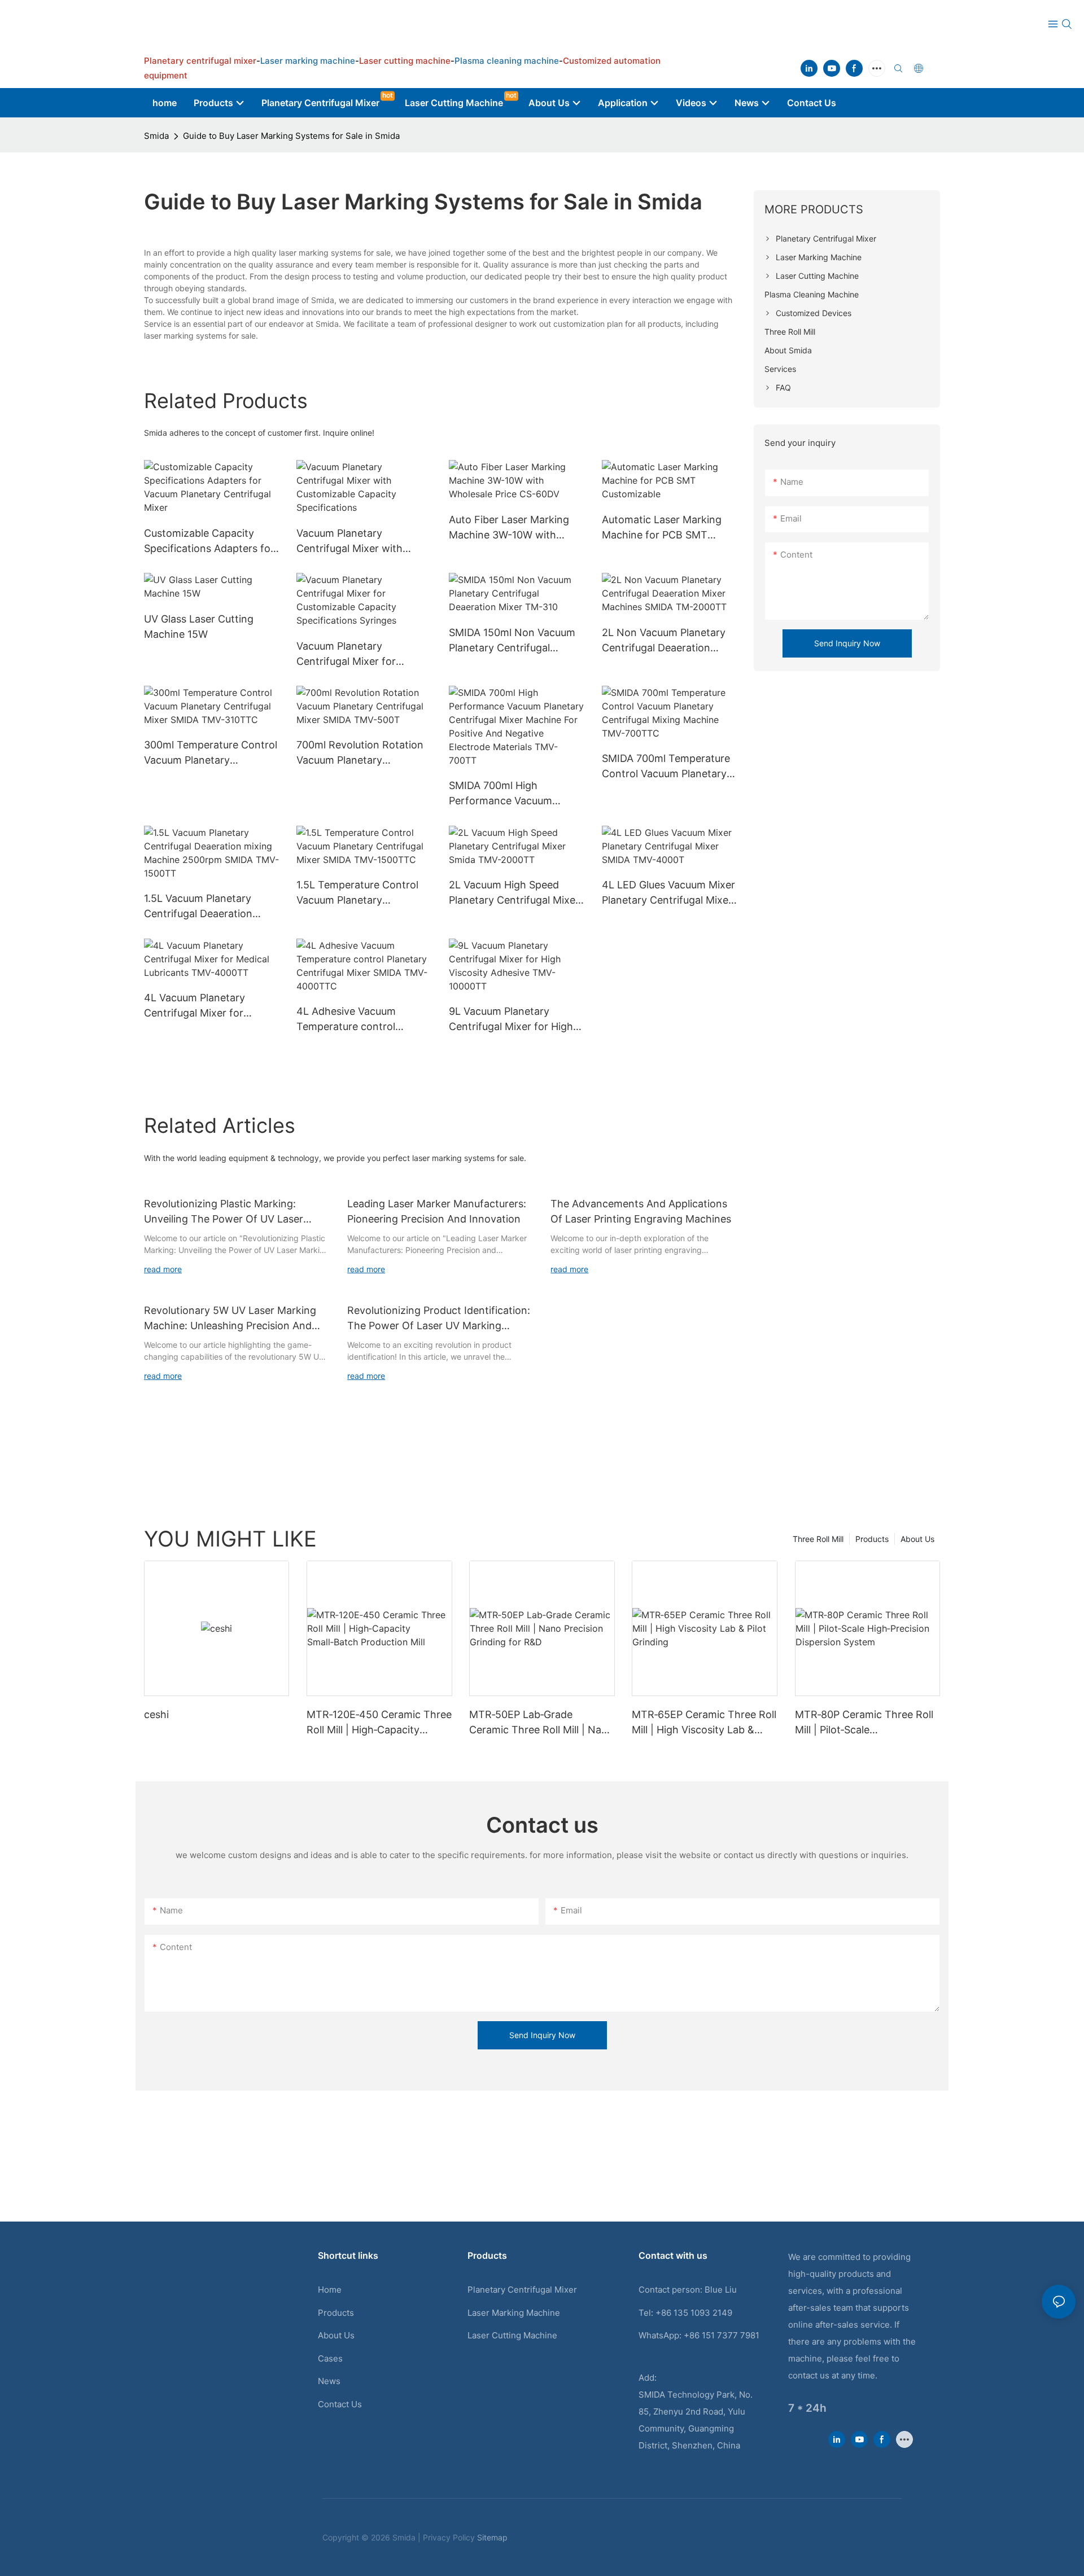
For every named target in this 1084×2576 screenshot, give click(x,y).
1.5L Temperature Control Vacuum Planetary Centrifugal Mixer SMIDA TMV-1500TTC (357, 893)
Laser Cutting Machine (512, 2335)
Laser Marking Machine (514, 2313)
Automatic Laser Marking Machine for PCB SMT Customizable (662, 528)
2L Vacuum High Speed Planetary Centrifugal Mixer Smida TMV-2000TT (514, 893)
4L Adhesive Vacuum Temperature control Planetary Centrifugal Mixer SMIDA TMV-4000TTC (362, 1020)
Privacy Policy (449, 2537)
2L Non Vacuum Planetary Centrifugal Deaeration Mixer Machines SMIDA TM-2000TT (668, 641)
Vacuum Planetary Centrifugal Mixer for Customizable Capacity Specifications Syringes (352, 654)
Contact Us (340, 2404)
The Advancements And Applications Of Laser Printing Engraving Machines (641, 1211)
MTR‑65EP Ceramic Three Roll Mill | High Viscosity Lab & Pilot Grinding (704, 1723)
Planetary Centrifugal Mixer (522, 2290)
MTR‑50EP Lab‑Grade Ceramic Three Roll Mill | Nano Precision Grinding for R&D (541, 1723)
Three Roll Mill (818, 1539)
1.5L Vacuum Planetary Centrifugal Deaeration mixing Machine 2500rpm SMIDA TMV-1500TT (205, 907)
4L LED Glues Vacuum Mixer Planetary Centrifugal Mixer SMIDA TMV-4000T (668, 893)
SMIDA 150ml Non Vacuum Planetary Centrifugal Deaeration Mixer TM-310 (512, 641)
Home (330, 2290)
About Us (917, 1539)
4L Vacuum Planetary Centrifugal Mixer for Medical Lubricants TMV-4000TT (204, 1006)
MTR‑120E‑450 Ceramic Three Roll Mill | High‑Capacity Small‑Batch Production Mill (379, 1723)
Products (872, 1539)
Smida (156, 136)
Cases (330, 2358)
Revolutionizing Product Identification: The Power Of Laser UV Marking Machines (439, 1319)
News (329, 2381)
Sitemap (492, 2537)
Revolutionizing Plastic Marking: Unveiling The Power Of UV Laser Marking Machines (224, 1212)
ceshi (156, 1714)
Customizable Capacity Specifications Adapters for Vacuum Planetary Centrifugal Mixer (209, 542)
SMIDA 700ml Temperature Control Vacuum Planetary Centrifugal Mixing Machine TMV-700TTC (667, 767)
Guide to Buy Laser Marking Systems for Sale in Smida (291, 136)
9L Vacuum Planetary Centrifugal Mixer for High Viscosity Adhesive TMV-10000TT (511, 1020)
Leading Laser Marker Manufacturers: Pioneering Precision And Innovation (437, 1211)
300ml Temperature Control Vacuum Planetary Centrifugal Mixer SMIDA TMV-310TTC (211, 753)
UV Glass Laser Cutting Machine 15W (199, 627)
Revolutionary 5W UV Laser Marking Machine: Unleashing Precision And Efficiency (230, 1319)
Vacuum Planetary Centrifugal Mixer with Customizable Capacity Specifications (351, 542)
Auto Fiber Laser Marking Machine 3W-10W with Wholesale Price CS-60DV (510, 528)
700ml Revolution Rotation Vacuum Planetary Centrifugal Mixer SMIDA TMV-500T (360, 753)
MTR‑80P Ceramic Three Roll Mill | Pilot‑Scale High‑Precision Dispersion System (864, 1723)
